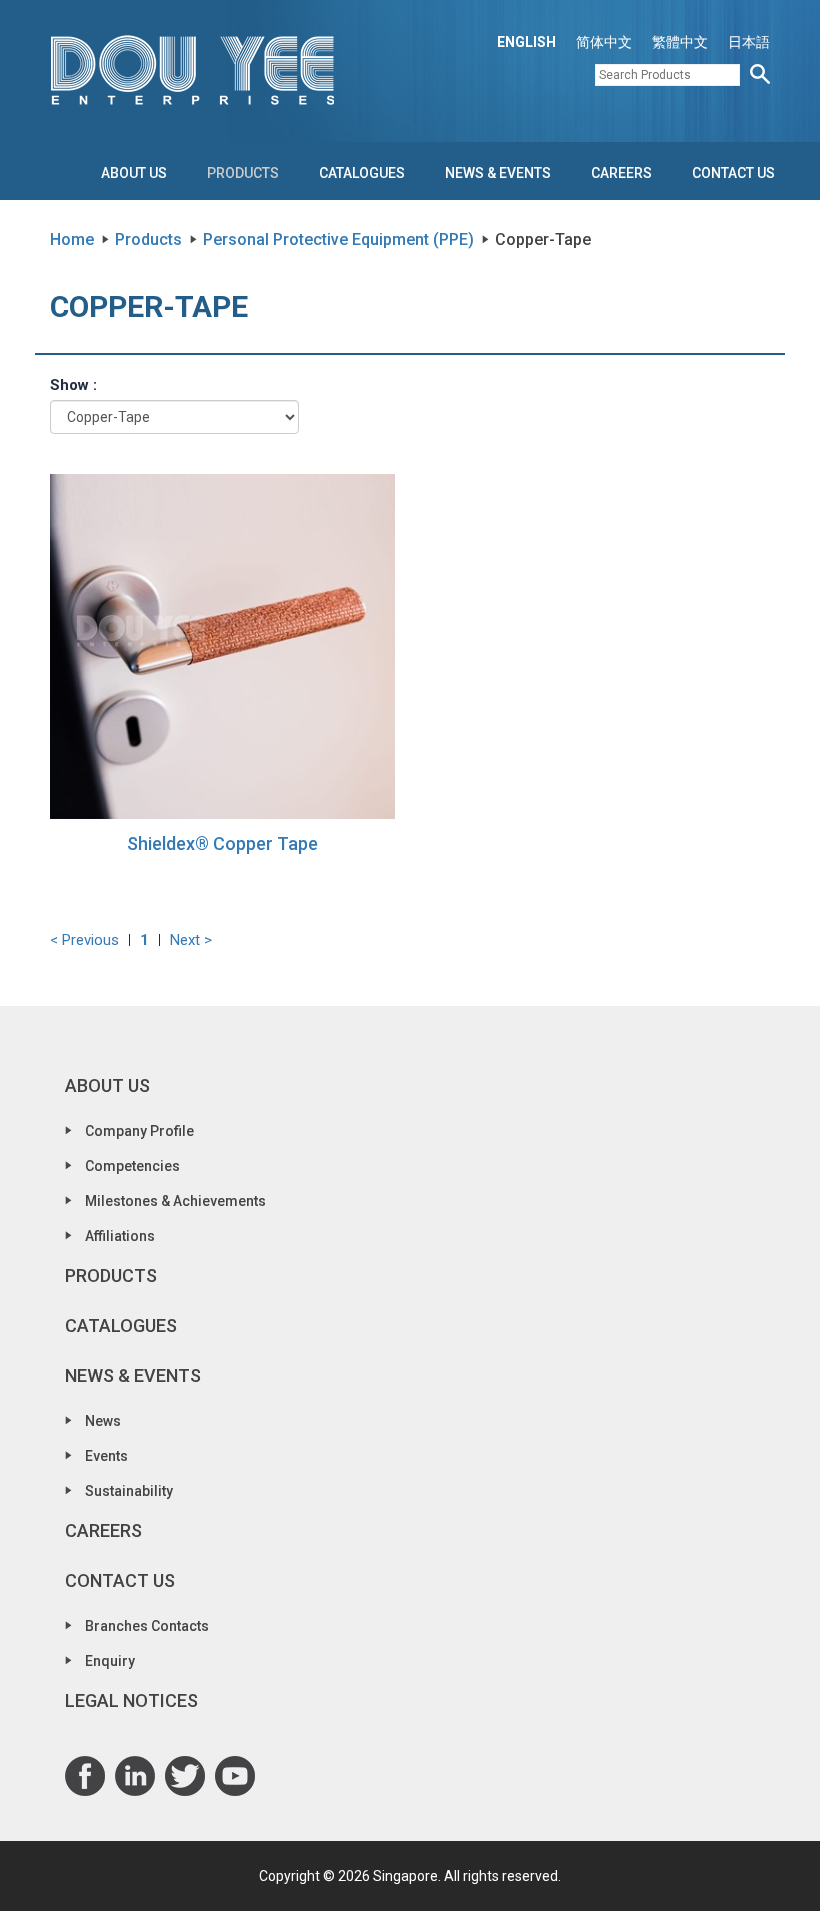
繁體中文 (680, 42)
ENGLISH (526, 42)
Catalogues (362, 173)
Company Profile (139, 1131)
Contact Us (733, 173)
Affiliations (120, 1236)
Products (243, 173)
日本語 (749, 42)
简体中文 (604, 42)
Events (106, 1456)
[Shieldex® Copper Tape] (222, 645)
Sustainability (129, 1491)
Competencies (132, 1166)
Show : (73, 385)
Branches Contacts (147, 1626)
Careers (621, 173)
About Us (134, 173)
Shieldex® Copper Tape (222, 843)
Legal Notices (131, 1700)
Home (72, 239)
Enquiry (110, 1661)
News (103, 1421)
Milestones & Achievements (175, 1201)
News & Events (498, 173)
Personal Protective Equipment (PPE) (338, 239)
